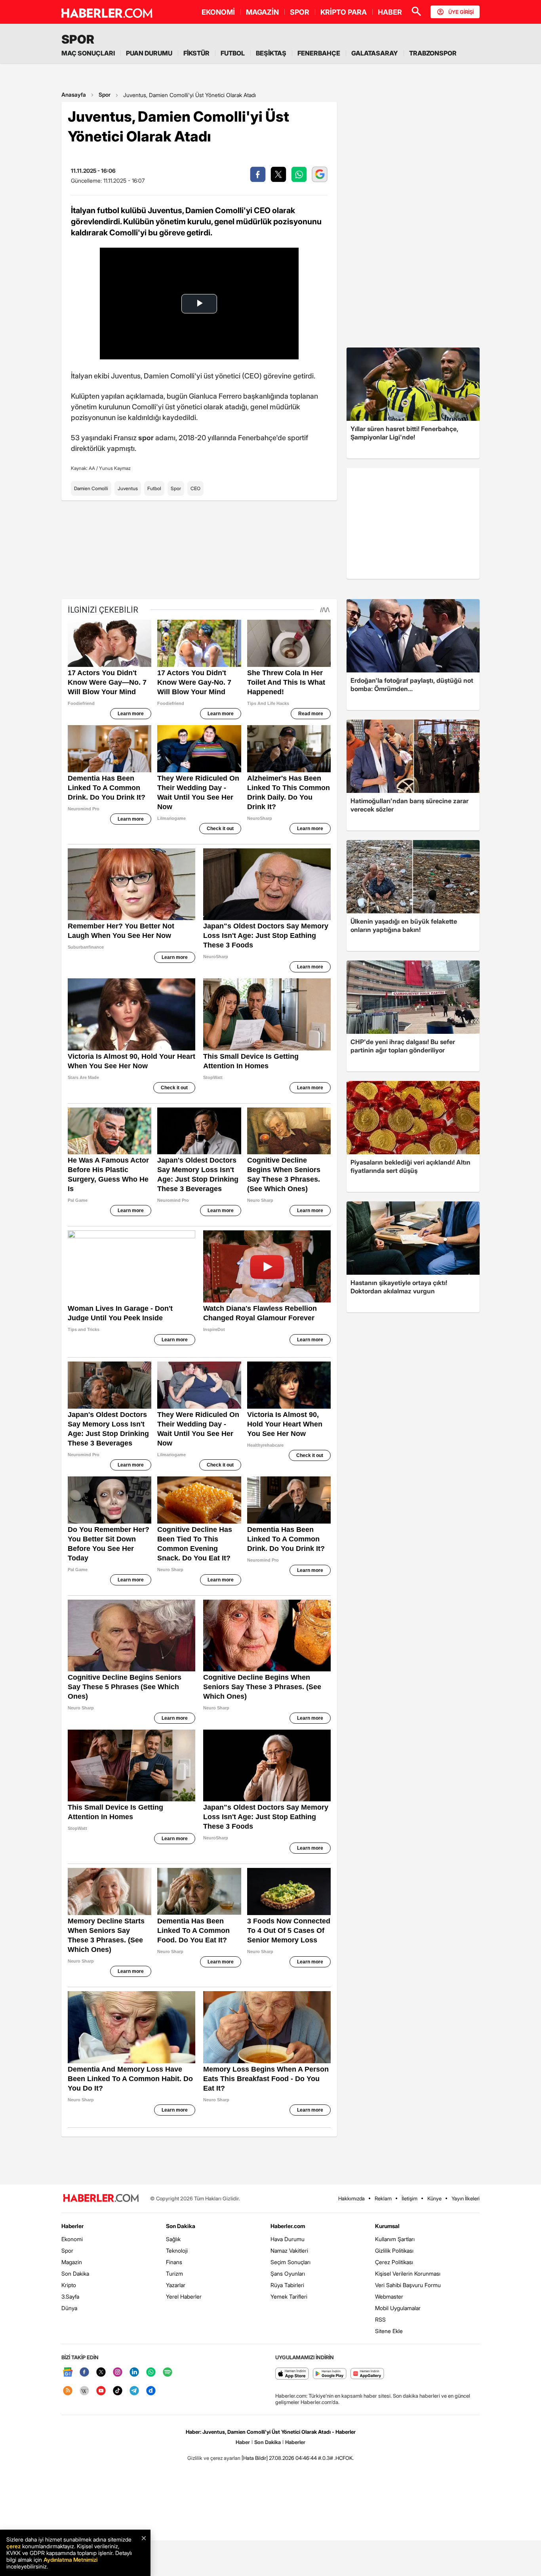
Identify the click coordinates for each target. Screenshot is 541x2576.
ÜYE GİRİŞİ (461, 12)
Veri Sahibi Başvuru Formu (408, 2285)
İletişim (410, 2198)
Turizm (174, 2273)
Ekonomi (72, 2239)
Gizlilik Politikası (394, 2250)
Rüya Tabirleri (287, 2285)
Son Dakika (75, 2273)
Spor (105, 95)
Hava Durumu (288, 2239)
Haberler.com (288, 2226)
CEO (195, 488)
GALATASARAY (375, 53)
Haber (243, 2442)
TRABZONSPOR (433, 53)
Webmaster (389, 2296)
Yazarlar (176, 2285)
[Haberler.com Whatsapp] (151, 2373)
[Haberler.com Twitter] (101, 2373)
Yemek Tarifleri (289, 2296)
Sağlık (173, 2239)
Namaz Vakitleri (289, 2250)
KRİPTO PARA (344, 12)
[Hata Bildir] (255, 2458)
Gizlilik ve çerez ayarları (214, 2458)
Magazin (72, 2262)
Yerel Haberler (184, 2296)
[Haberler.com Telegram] (134, 2391)
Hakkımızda (351, 2198)
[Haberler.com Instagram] (118, 2373)
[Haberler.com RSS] (68, 2391)
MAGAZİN (262, 12)
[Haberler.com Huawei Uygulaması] (367, 2374)
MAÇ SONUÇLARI (88, 53)
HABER (390, 12)
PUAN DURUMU (149, 53)
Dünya (69, 2308)
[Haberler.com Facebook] (84, 2373)
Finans (174, 2262)
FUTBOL (233, 53)
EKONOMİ (218, 12)
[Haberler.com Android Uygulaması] (330, 2374)
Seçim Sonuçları (291, 2262)
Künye (434, 2198)
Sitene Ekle (389, 2331)
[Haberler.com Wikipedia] (84, 2391)
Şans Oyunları (288, 2273)
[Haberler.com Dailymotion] (151, 2391)
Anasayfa (74, 95)
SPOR (300, 12)
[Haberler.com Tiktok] (118, 2391)
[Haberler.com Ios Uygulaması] (292, 2374)
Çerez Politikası (394, 2262)
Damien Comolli (91, 488)
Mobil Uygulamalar (398, 2308)
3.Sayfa (70, 2296)
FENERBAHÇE (319, 53)
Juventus (128, 488)
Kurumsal (387, 2226)
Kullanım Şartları (395, 2239)
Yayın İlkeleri (466, 2198)
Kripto (69, 2285)
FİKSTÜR (196, 53)
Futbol (154, 488)
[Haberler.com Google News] (68, 2373)
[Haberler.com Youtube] (101, 2391)
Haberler (72, 2226)
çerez (13, 2546)
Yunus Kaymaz (115, 468)
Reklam (383, 2198)
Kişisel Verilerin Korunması (408, 2273)
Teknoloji (177, 2250)
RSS (380, 2319)
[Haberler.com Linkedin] (134, 2373)
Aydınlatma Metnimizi (70, 2560)
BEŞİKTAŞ (271, 53)
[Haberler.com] (101, 2199)
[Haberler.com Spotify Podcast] (168, 2373)
